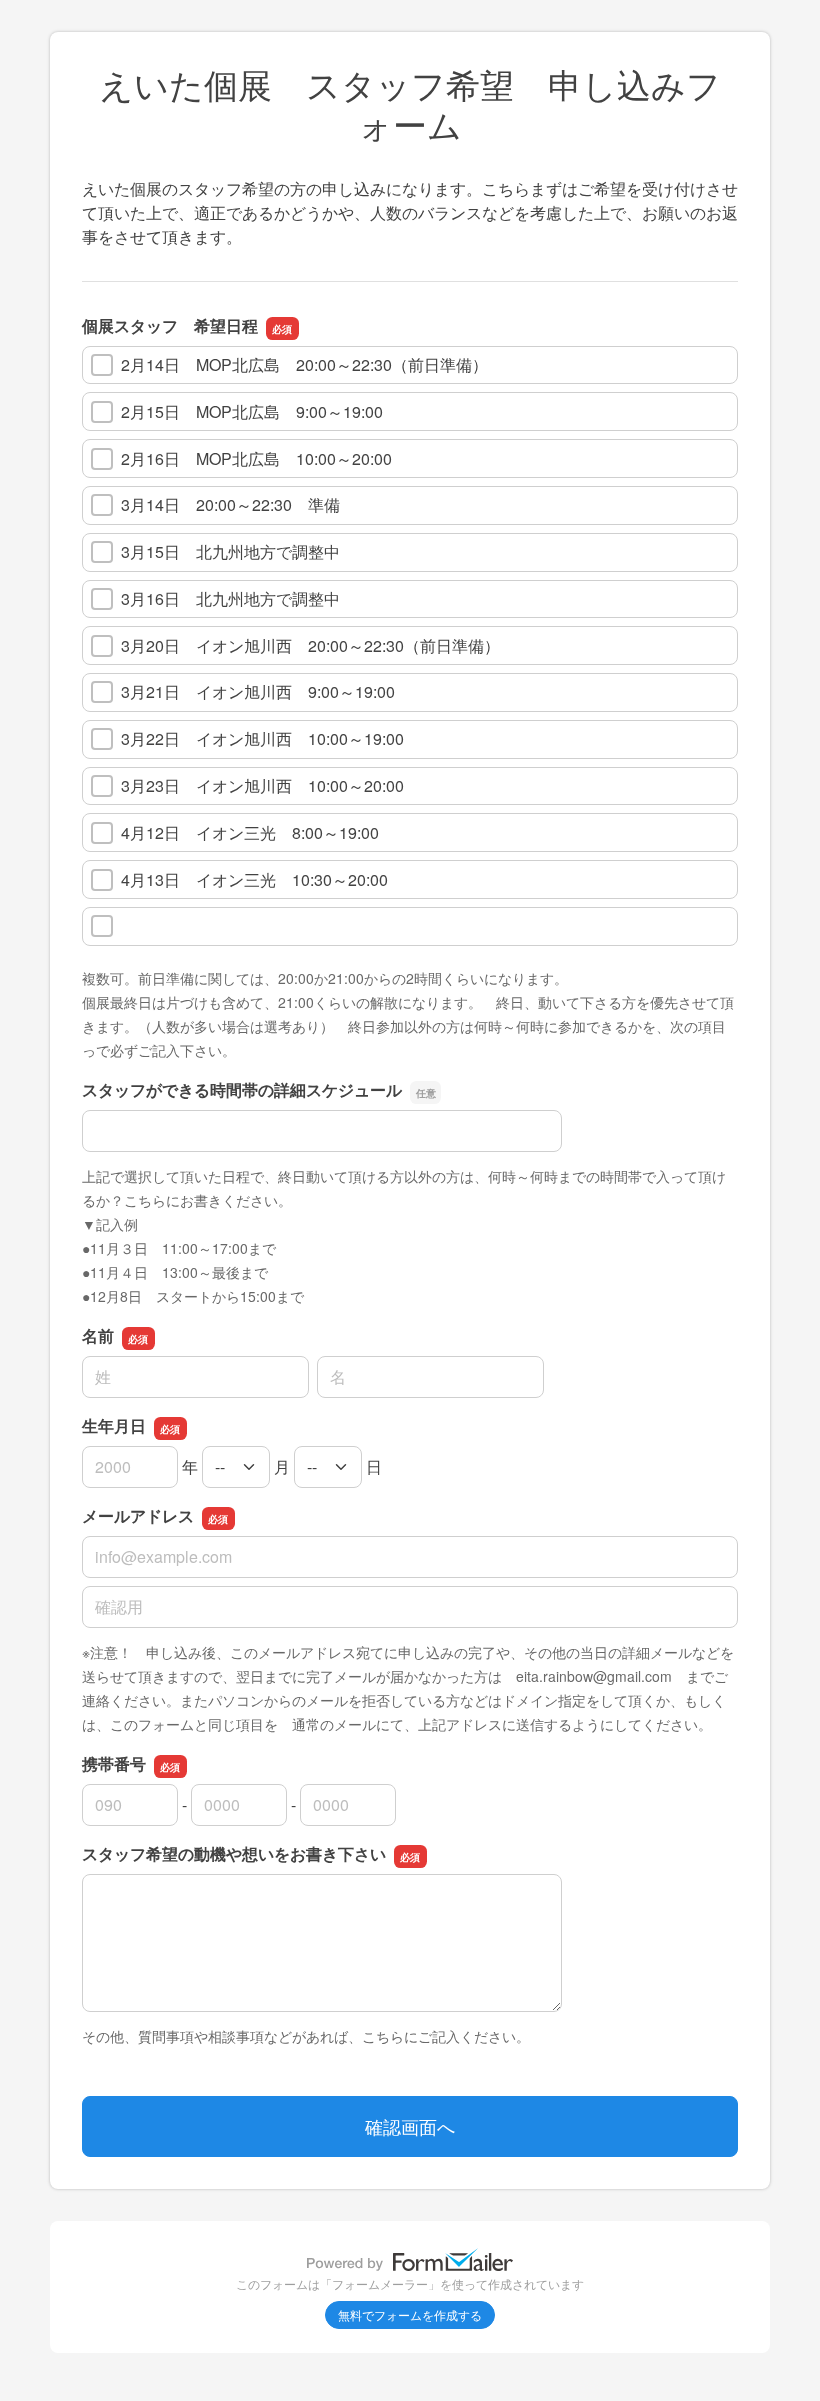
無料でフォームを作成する (410, 2314)
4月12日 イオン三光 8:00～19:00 (250, 832)
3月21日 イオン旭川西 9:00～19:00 (258, 691)
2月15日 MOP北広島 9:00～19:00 (252, 411)
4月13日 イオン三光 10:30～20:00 (254, 879)
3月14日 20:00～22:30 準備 (230, 504)
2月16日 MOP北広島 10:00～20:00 (256, 458)
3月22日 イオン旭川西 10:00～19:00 (262, 738)
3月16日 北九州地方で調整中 (230, 598)
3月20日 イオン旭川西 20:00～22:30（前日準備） (310, 645)
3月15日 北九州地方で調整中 (230, 551)
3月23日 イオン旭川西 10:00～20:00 (262, 785)
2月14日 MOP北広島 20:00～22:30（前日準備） (304, 364)
